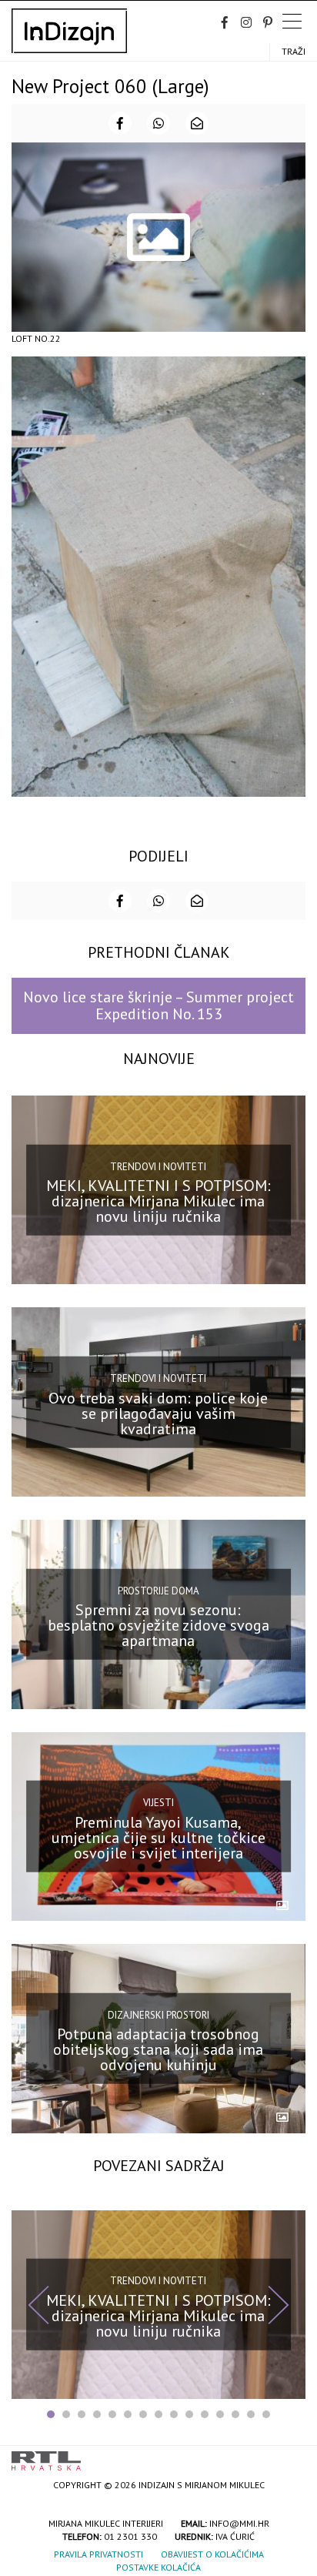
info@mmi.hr (239, 2523)
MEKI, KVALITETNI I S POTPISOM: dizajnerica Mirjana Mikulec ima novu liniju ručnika (158, 1201)
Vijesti (158, 1803)
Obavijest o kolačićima (212, 2554)
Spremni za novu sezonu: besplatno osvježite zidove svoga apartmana (158, 1625)
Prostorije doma (158, 1590)
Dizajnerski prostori (158, 2015)
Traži (294, 51)
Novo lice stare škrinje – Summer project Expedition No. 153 (158, 1005)
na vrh (290, 2456)
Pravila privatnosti (98, 2554)
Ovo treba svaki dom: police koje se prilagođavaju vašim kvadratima (158, 1413)
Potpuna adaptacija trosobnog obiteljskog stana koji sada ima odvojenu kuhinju (158, 2049)
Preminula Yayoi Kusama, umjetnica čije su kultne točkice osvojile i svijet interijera (158, 1838)
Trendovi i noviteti (158, 1166)
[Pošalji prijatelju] (197, 123)
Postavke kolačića (158, 2567)
